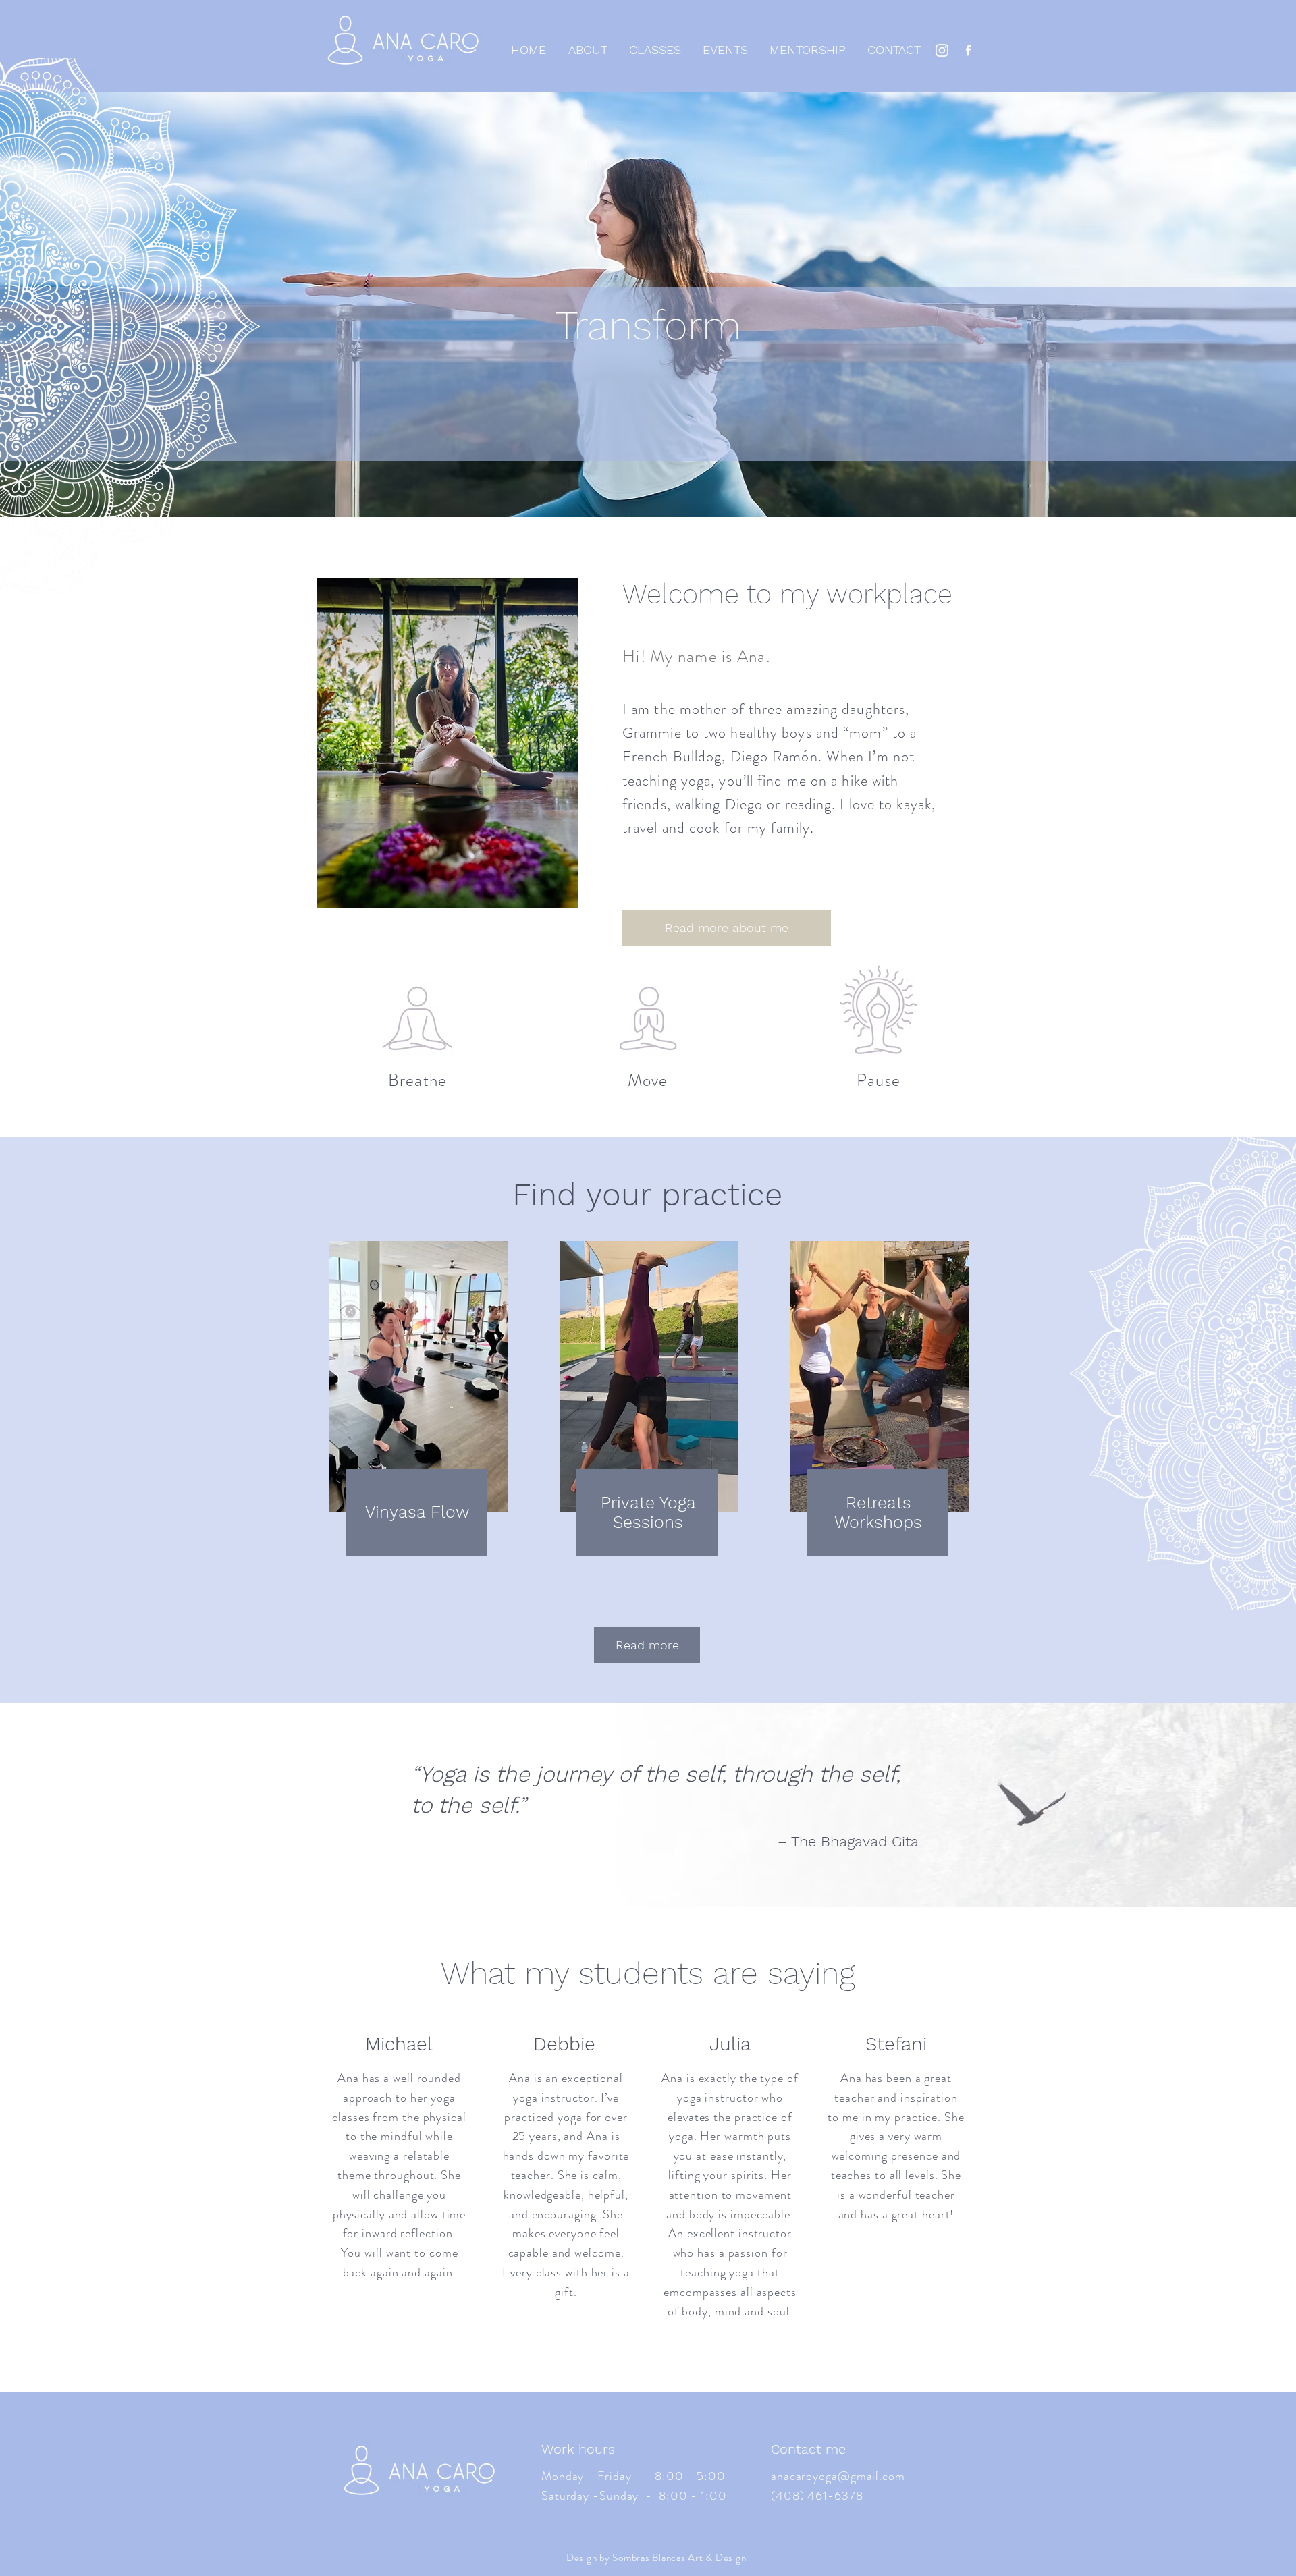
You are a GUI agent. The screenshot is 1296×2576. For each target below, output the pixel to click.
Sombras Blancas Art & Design (679, 2558)
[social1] (968, 50)
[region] (417, 1399)
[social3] (942, 50)
